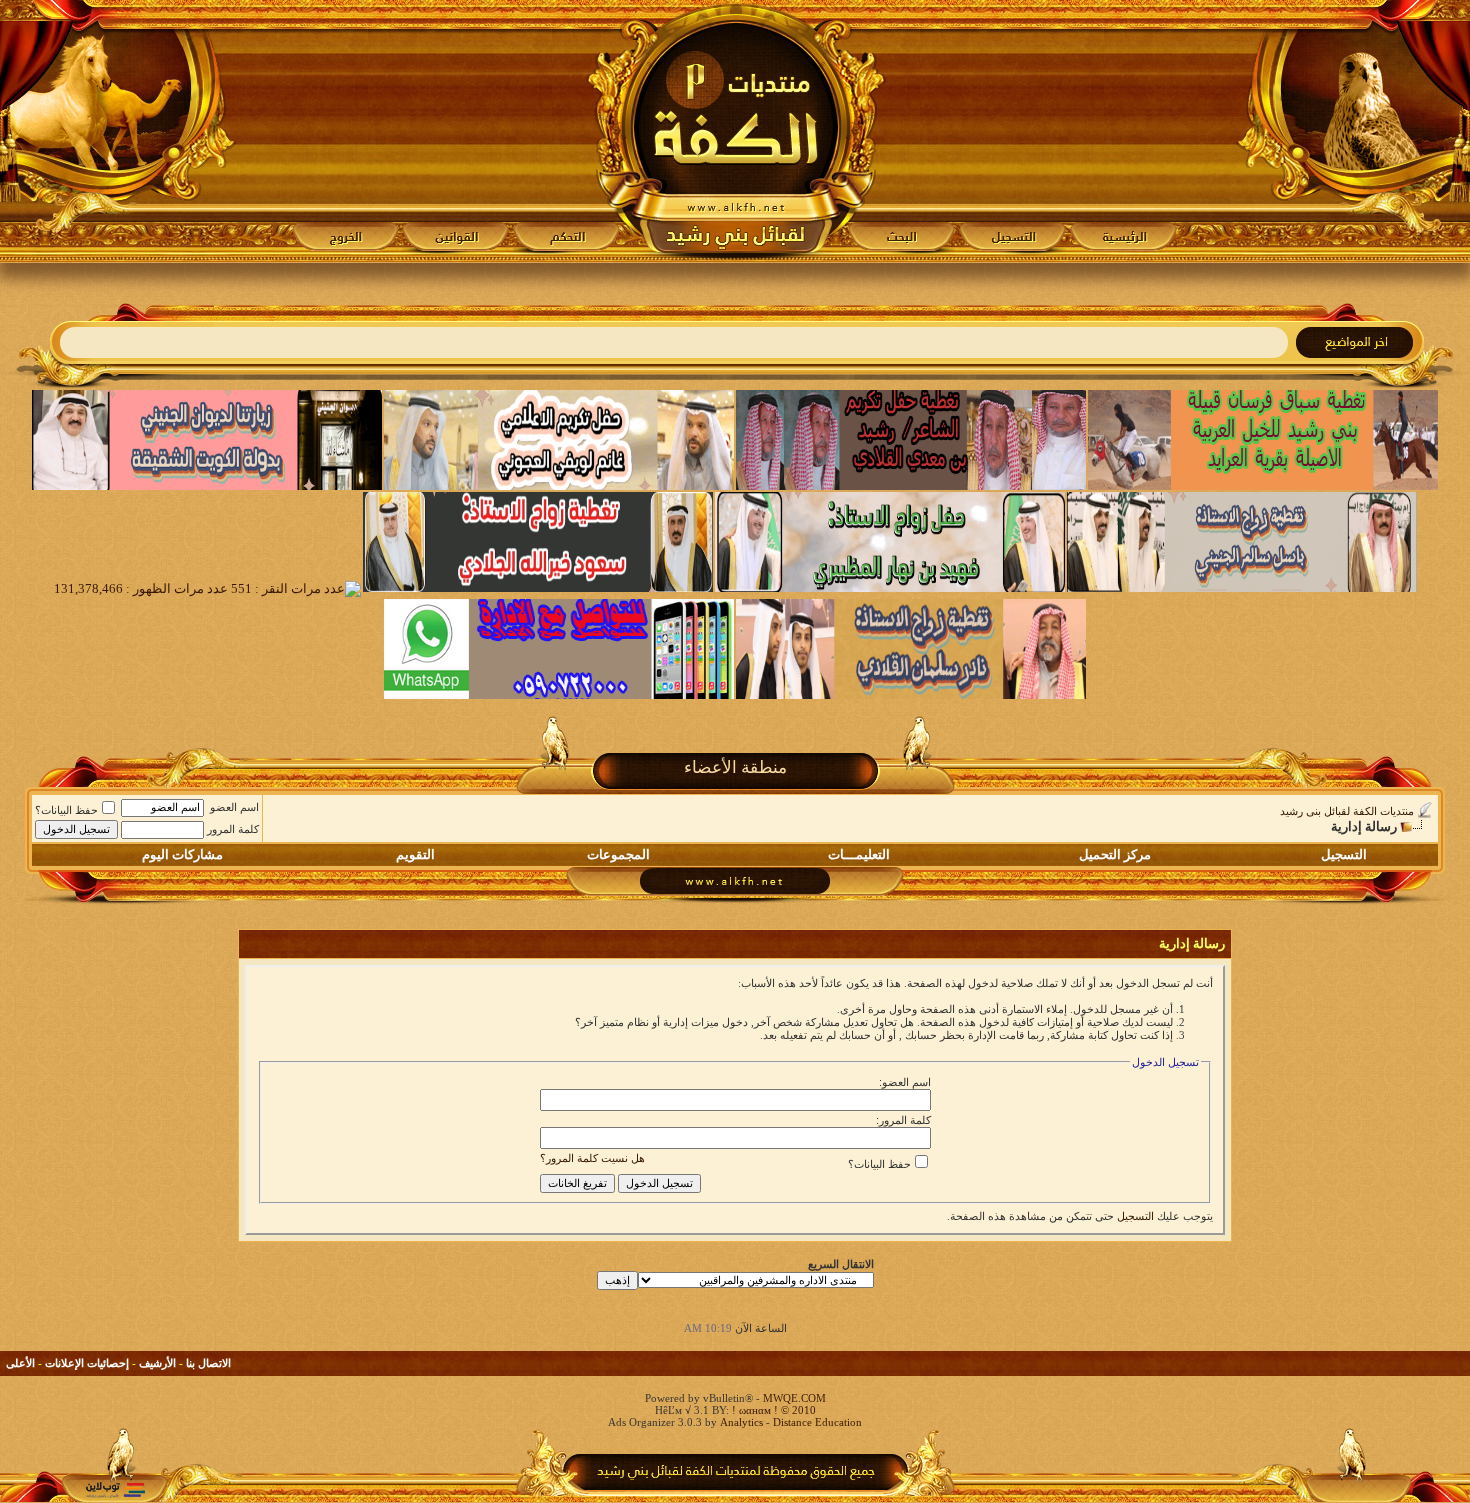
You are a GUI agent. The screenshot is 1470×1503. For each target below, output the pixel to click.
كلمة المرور (233, 829)
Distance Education (817, 1422)
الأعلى (20, 1363)
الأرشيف (157, 1363)
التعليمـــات (859, 854)
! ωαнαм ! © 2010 (772, 1410)
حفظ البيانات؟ (66, 810)
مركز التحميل (1115, 854)
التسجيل (1344, 854)
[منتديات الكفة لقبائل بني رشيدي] (735, 131)
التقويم (415, 854)
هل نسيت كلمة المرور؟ (592, 1158)
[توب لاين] (115, 1489)
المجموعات (618, 854)
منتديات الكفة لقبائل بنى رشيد (1347, 811)
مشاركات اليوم (182, 854)
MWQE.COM (794, 1398)
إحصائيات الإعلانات (87, 1363)
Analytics (741, 1422)
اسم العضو (234, 807)
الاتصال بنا (208, 1363)
